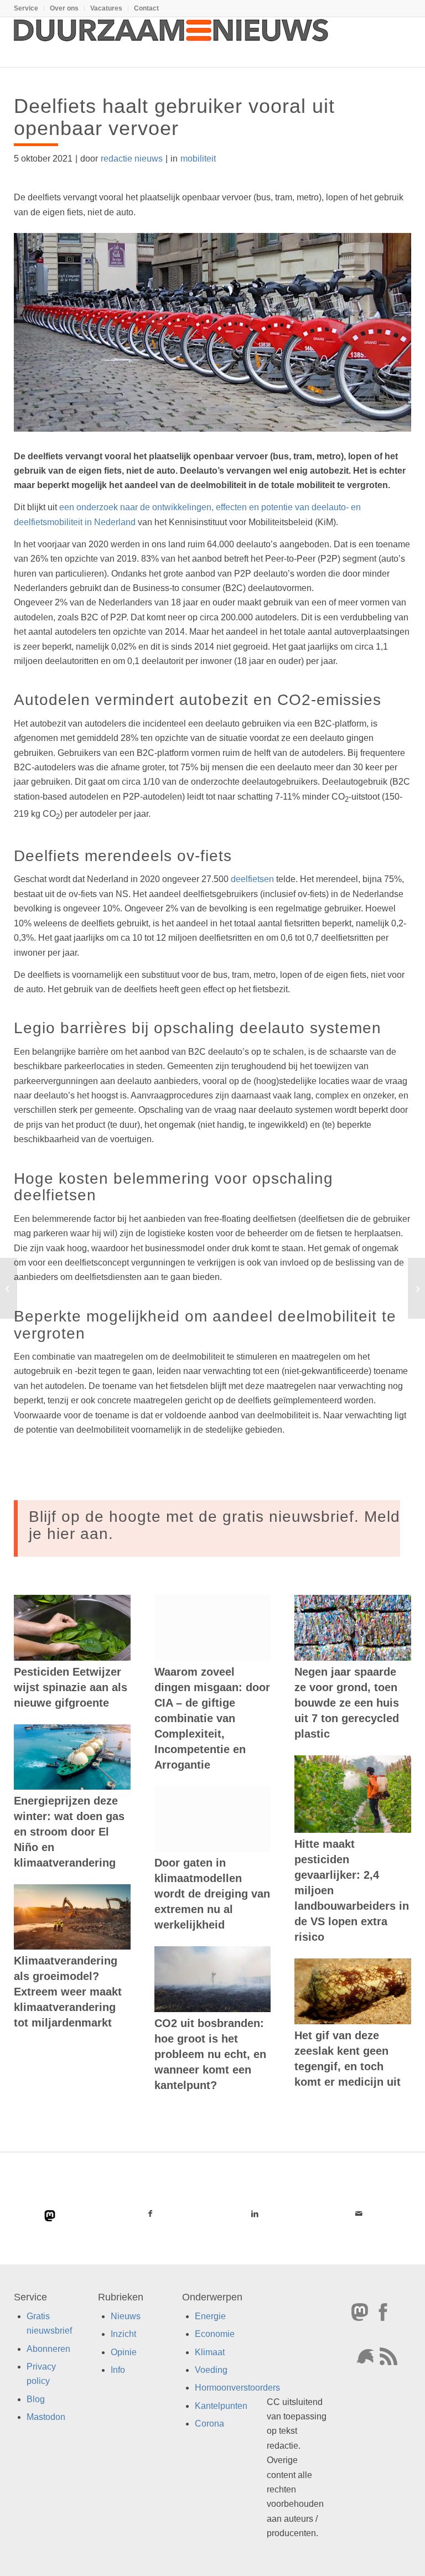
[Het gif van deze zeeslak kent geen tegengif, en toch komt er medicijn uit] (353, 1991)
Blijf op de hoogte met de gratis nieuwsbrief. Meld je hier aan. (214, 1525)
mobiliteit (198, 159)
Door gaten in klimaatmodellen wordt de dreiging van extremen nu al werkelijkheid (212, 1894)
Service (26, 8)
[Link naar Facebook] (150, 2214)
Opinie (124, 2352)
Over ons (64, 8)
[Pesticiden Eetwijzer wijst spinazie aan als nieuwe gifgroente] (72, 1628)
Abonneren (48, 2349)
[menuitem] (29, 8)
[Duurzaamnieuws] (172, 42)
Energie (210, 2316)
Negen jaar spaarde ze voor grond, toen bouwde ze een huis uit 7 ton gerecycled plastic (347, 1703)
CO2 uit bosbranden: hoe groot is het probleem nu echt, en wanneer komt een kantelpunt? (210, 2054)
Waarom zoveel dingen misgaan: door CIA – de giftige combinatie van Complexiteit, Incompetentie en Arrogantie (212, 1718)
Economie (215, 2334)
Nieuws (126, 2316)
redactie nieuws (132, 159)
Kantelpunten (221, 2406)
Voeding (211, 2370)
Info (118, 2370)
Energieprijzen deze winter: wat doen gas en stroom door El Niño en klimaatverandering (69, 1832)
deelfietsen (252, 879)
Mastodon (46, 2417)
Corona (209, 2424)
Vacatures (106, 8)
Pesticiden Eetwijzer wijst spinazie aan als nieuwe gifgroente (71, 1687)
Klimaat (210, 2352)
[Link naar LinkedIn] (255, 2214)
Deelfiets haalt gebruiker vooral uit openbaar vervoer (174, 117)
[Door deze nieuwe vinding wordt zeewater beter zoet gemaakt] (416, 1288)
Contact (146, 8)
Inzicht (123, 2334)
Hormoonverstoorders (237, 2388)
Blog (36, 2399)
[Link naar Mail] (359, 2214)
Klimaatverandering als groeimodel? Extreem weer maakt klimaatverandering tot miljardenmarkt (68, 1992)
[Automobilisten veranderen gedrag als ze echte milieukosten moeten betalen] (9, 1288)
